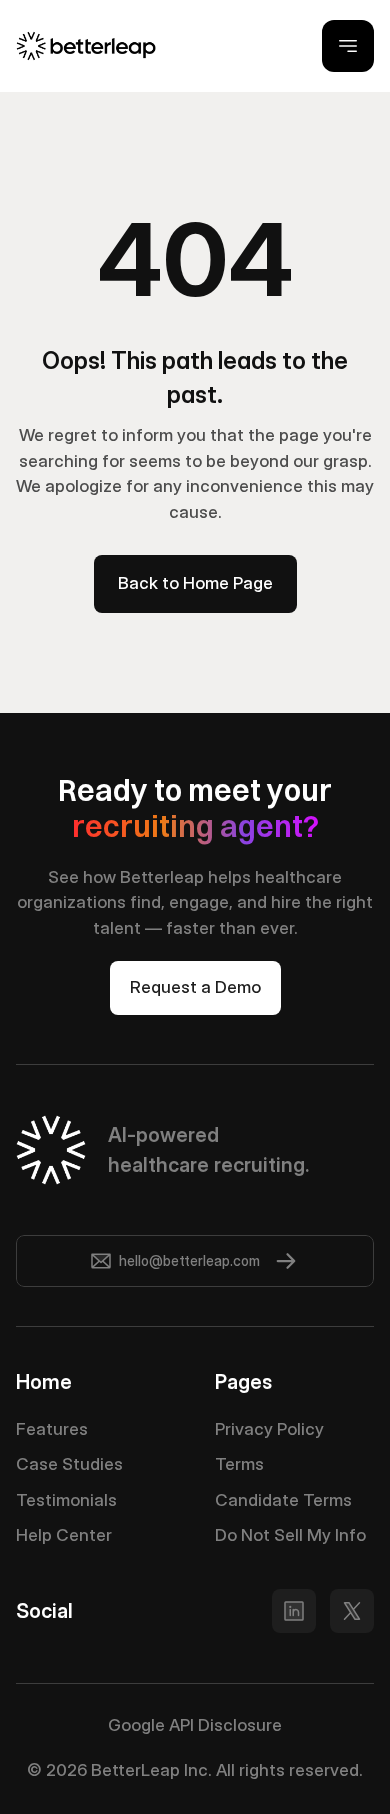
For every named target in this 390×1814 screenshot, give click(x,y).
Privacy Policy (269, 1429)
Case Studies (69, 1464)
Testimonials (66, 1500)
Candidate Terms (283, 1500)
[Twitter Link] (294, 1611)
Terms (239, 1464)
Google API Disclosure (195, 1725)
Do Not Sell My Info (290, 1535)
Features (52, 1429)
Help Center (64, 1535)
